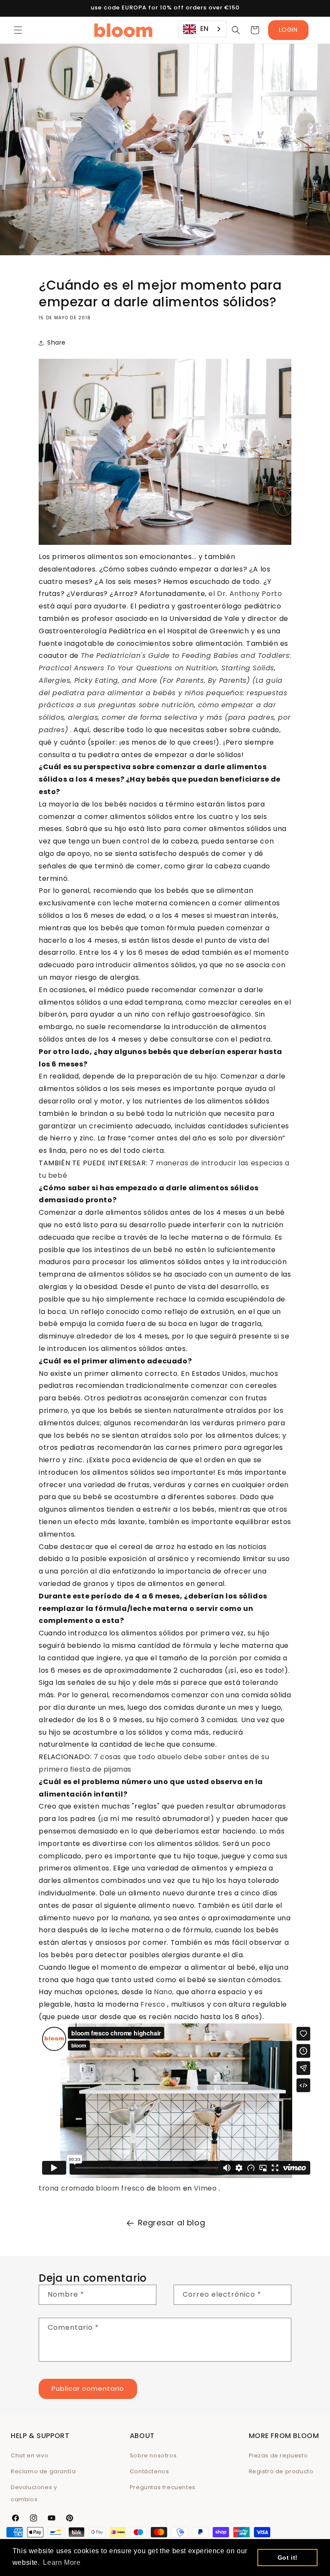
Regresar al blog (172, 2223)
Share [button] (57, 342)
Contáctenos (150, 2471)
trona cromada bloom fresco (92, 2188)
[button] (18, 30)
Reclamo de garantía (43, 2471)
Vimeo (205, 2188)
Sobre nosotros (153, 2455)
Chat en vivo (29, 2455)
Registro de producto (281, 2471)
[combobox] (202, 29)
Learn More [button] (62, 2562)
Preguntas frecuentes (163, 2487)
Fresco (153, 2004)
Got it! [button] (288, 2558)
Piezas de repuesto (278, 2455)
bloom (169, 2188)
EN (205, 29)
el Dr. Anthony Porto (245, 594)
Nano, (164, 1992)
